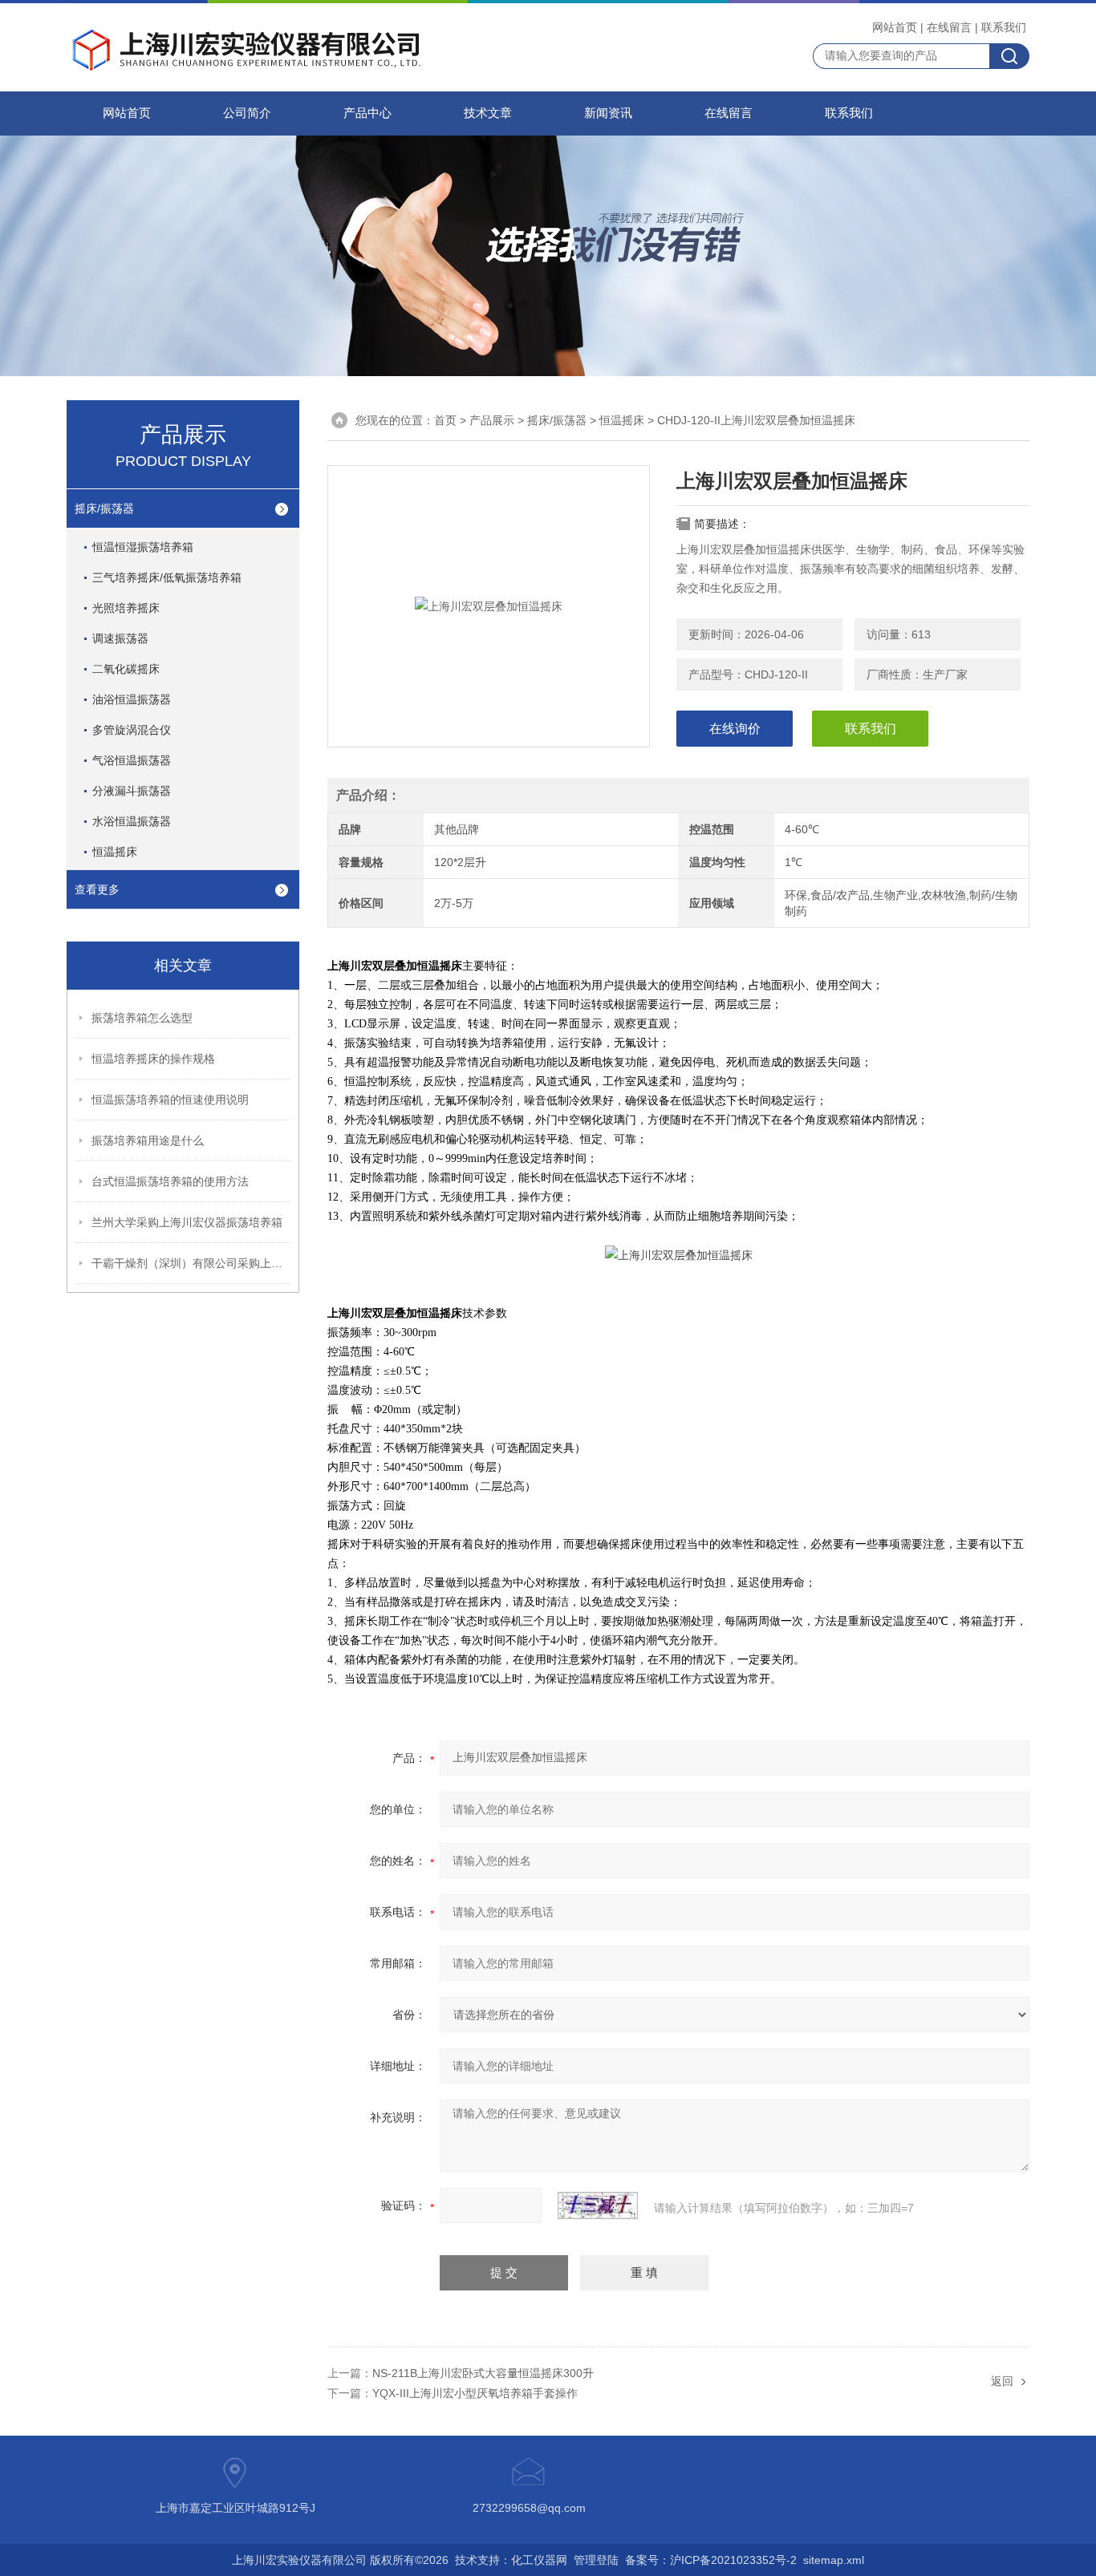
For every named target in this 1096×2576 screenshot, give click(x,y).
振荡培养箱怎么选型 (142, 1018)
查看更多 (97, 889)
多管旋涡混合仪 (132, 730)
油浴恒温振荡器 (132, 699)
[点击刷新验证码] (598, 2205)
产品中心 (367, 113)
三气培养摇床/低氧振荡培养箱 (167, 577)
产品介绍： (368, 795)
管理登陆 (596, 2560)
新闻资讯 (608, 113)
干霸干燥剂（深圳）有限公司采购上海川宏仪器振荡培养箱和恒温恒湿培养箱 (192, 1263)
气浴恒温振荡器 (132, 760)
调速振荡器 (120, 638)
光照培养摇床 (126, 608)
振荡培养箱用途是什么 (148, 1140)
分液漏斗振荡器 (132, 791)
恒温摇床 (622, 420)
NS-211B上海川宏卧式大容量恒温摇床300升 (483, 2373)
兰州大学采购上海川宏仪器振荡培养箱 (187, 1222)
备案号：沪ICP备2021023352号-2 (711, 2560)
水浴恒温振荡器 (132, 821)
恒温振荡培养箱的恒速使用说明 (170, 1100)
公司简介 (247, 113)
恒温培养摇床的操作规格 (153, 1059)
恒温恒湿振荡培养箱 (143, 547)
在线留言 (949, 27)
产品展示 (492, 420)
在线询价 (735, 729)
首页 (445, 420)
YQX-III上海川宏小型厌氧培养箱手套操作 (475, 2393)
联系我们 (1004, 27)
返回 (1002, 2381)
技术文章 (488, 113)
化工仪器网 (539, 2560)
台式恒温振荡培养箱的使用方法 (170, 1181)
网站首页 (895, 27)
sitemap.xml (834, 2560)
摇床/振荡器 (557, 420)
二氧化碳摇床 (126, 669)
